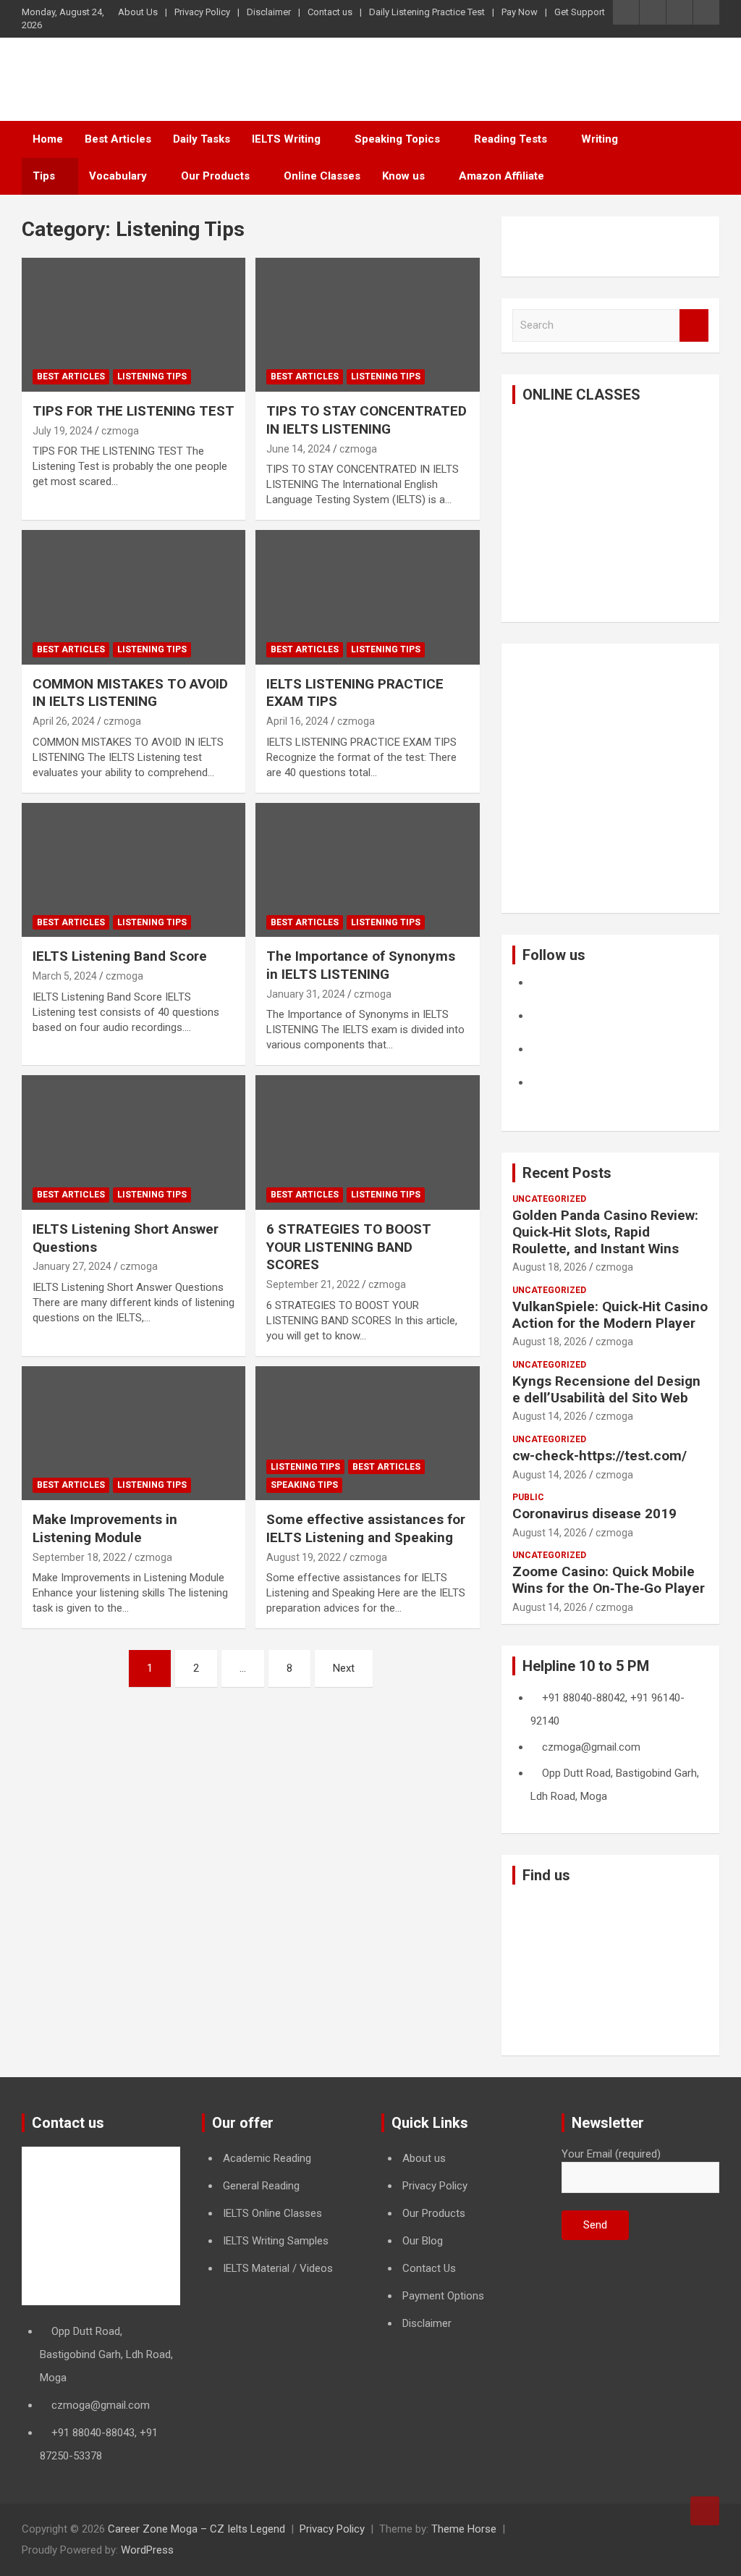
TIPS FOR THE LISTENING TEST (134, 411)
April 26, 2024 (64, 721)
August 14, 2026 (550, 1416)
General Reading (261, 2186)
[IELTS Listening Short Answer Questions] (134, 1143)
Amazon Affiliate (501, 176)
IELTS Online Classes (272, 2213)
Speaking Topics (397, 139)
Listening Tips (152, 376)
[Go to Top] (705, 2511)
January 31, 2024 (306, 994)
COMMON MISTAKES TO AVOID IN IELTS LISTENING (130, 693)
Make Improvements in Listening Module (105, 1528)
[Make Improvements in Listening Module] (134, 1433)
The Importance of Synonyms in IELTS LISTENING (361, 965)
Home (48, 139)
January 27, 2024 (72, 1266)
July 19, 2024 (63, 431)
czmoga (120, 431)
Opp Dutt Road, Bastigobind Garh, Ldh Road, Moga (106, 2354)
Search (694, 325)
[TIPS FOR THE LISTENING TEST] (134, 325)
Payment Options (443, 2296)
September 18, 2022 (79, 1557)
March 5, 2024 (65, 976)
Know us (403, 176)
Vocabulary (118, 176)
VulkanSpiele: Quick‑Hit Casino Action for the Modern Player (610, 1315)
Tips (44, 176)
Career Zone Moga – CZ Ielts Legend (196, 2529)
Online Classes (322, 176)
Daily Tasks (202, 139)
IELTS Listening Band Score (120, 956)
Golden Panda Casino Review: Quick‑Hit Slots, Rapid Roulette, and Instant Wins (605, 1232)
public (528, 1497)
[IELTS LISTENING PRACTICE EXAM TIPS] (367, 598)
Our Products (215, 176)
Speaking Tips (304, 1485)
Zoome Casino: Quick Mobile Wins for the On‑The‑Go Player (609, 1580)
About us (424, 2158)
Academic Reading (267, 2158)
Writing (600, 139)
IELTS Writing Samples (276, 2241)
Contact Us (429, 2268)
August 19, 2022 (304, 1557)
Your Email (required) (611, 2154)
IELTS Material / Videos (278, 2268)
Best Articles (118, 139)
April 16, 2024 (297, 721)
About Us (138, 12)
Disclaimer (269, 12)
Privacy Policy (202, 12)
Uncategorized (549, 1199)
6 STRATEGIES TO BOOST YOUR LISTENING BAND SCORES (349, 1247)
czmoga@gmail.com (101, 2405)
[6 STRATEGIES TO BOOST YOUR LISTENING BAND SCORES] (367, 1143)
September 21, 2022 (313, 1284)
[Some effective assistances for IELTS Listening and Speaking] (367, 1433)
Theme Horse (464, 2529)
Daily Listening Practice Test (427, 12)
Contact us (330, 12)
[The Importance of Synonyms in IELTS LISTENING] (367, 870)
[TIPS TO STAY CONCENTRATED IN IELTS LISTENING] (367, 325)
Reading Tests (511, 139)
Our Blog (423, 2241)
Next (344, 1668)
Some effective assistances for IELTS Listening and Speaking (366, 1528)
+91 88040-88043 (93, 2433)
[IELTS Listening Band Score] (134, 870)
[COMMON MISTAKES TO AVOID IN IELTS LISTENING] (134, 598)
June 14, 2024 (298, 449)
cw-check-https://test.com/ (600, 1456)
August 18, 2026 (550, 1267)
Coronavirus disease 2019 (594, 1514)
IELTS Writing (286, 139)
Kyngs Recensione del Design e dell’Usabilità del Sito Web (606, 1389)
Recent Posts (567, 1173)
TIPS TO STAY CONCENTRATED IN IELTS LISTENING (367, 420)
